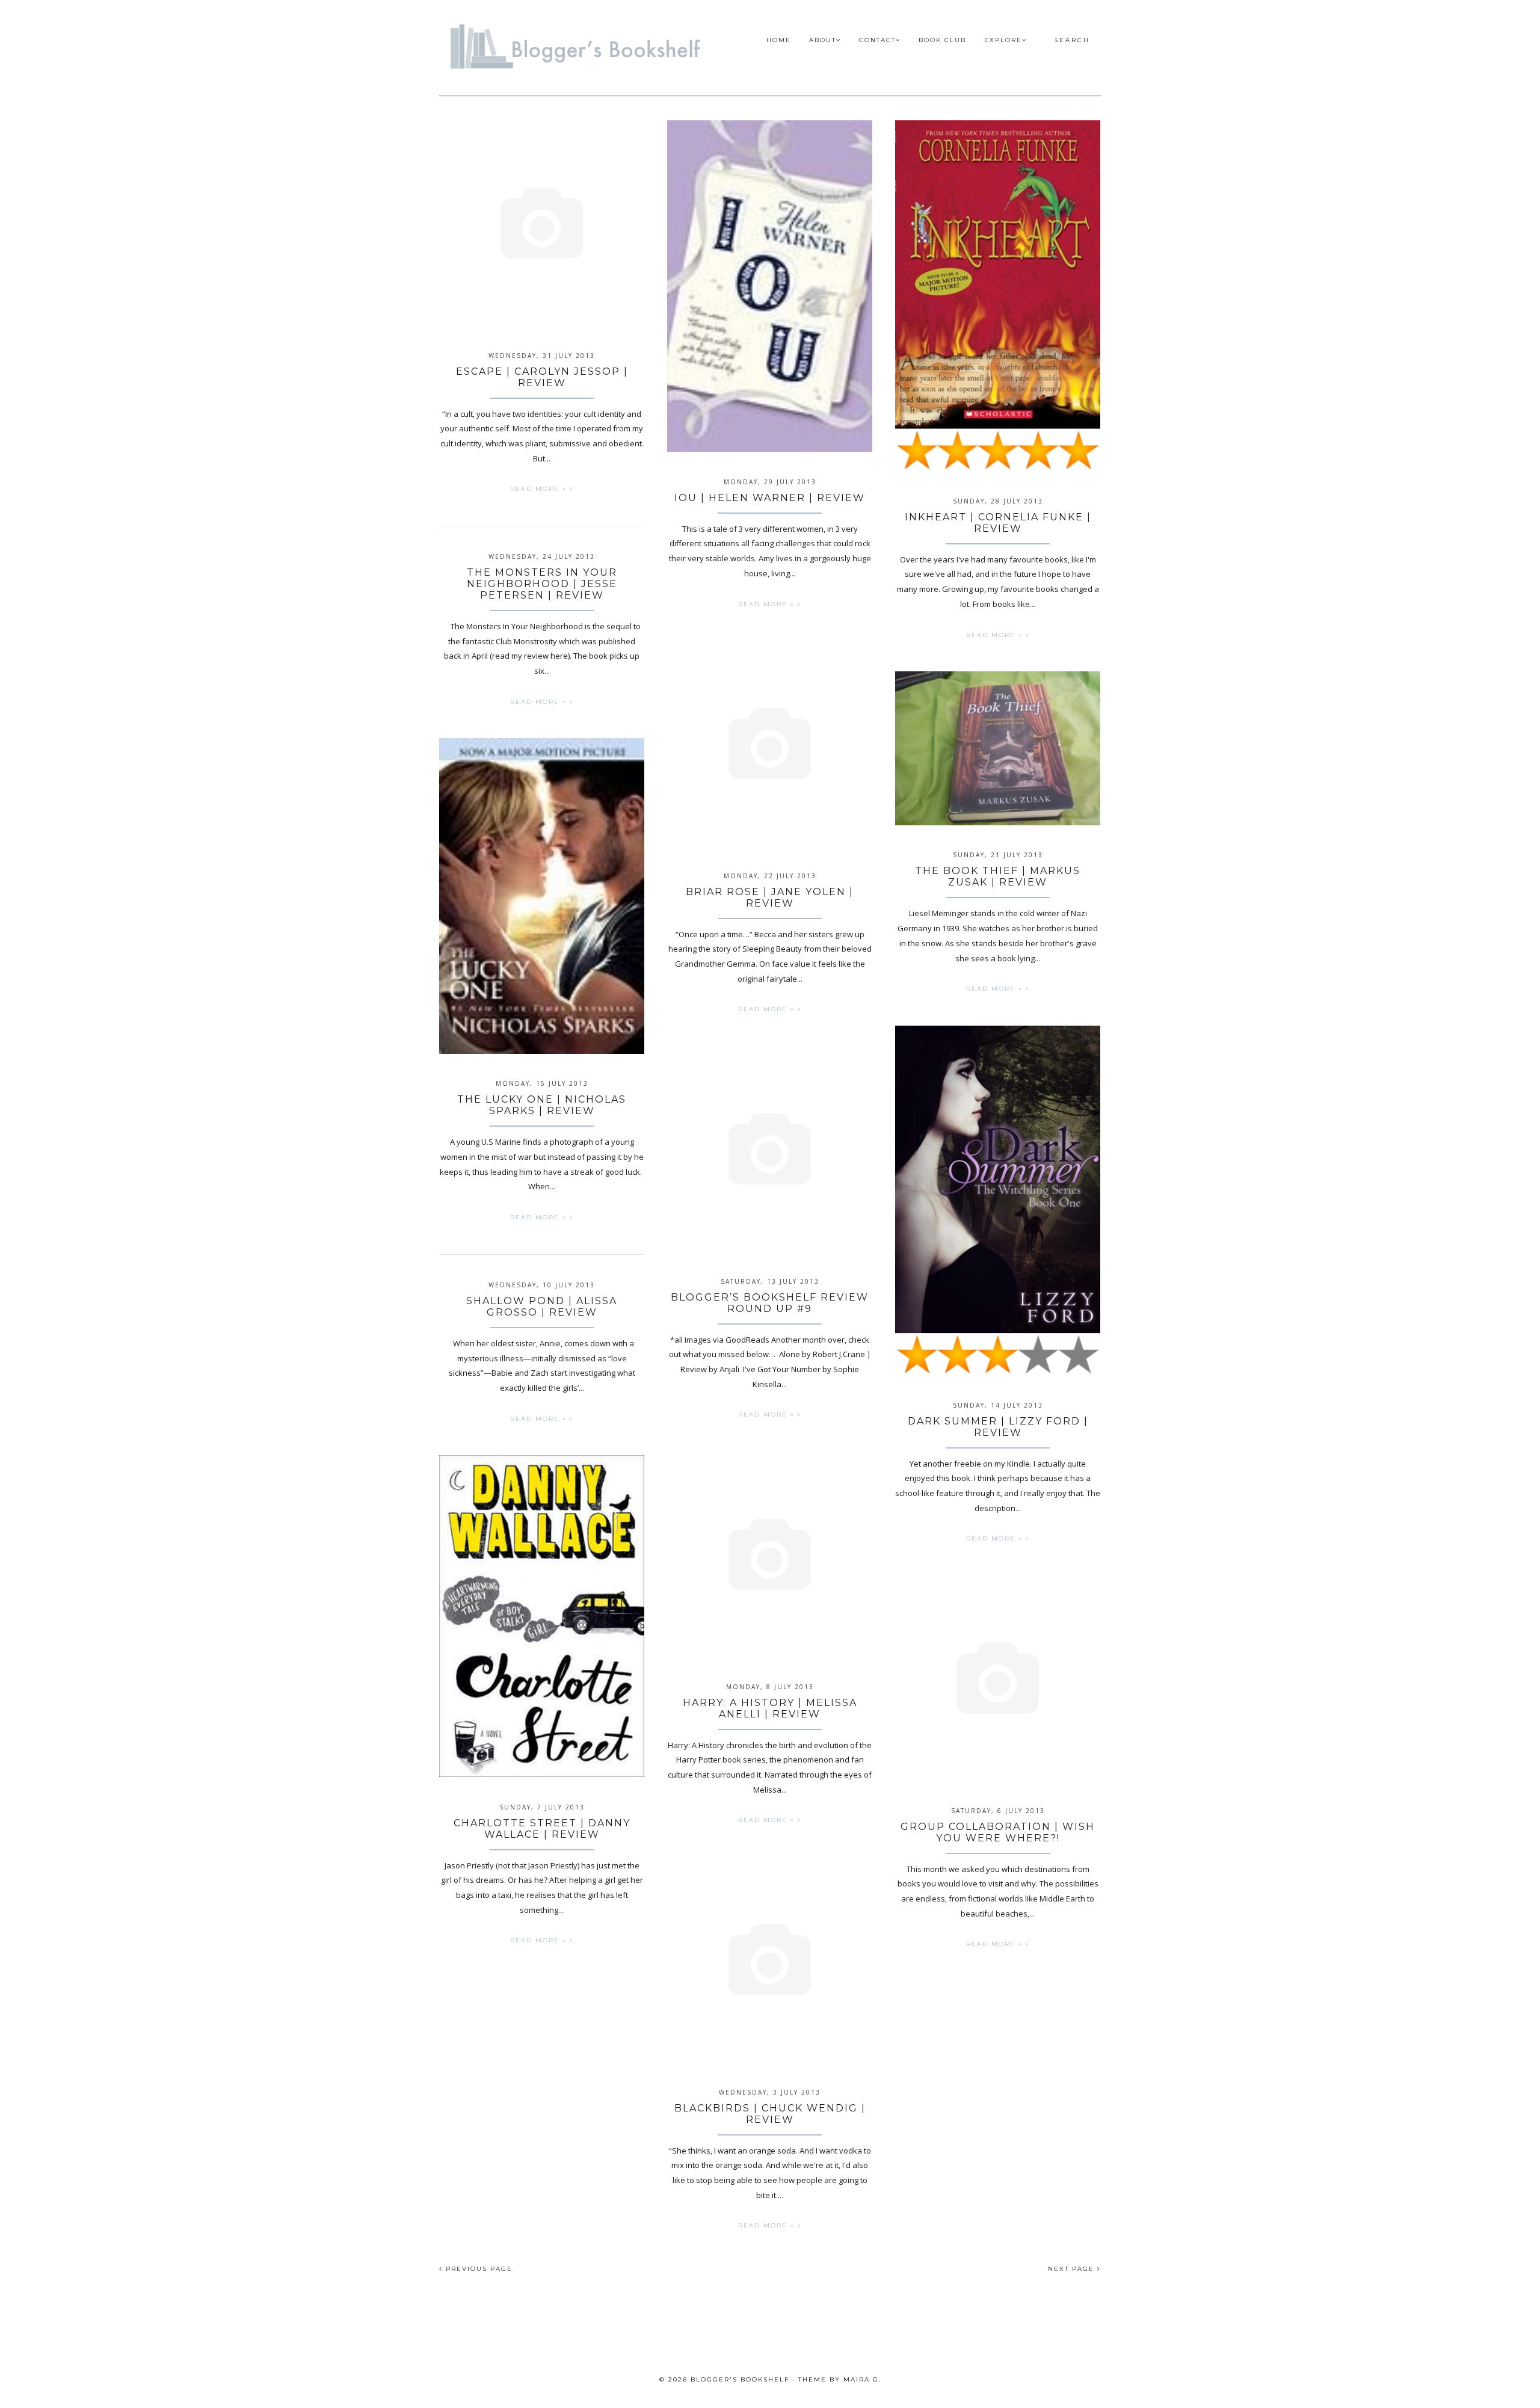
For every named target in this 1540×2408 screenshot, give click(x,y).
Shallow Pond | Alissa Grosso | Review (542, 1307)
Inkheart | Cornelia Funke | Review (998, 523)
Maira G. (862, 2379)
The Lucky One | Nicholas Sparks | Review (542, 1105)
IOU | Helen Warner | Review (770, 498)
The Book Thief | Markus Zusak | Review (998, 876)
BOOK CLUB (942, 40)
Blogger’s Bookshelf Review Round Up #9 (770, 1303)
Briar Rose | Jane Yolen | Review (770, 898)
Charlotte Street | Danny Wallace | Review (542, 1829)
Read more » (540, 489)
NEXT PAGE (1073, 2269)
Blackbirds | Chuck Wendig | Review (770, 2114)
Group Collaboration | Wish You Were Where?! (998, 1832)
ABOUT (823, 40)
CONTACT (877, 40)
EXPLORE (1003, 40)
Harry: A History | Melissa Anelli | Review (770, 1708)
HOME (779, 40)
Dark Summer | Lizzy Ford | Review (998, 1427)
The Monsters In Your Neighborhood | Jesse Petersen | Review (542, 584)
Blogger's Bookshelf (740, 2379)
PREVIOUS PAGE (478, 2269)
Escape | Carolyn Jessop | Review (542, 377)
